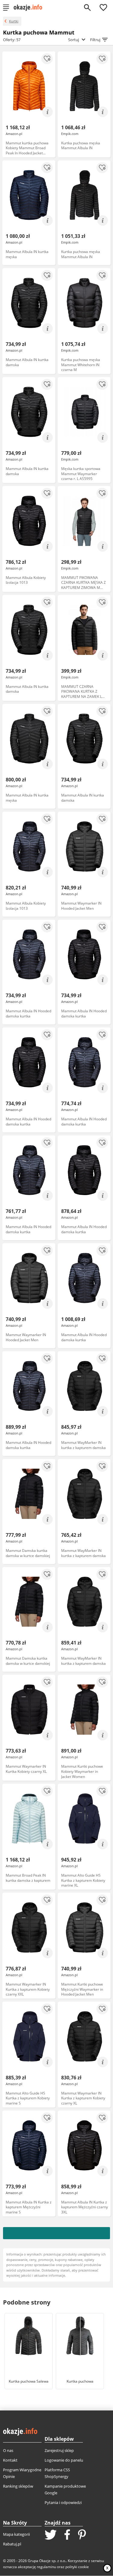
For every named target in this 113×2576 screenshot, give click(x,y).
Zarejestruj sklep (59, 2450)
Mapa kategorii (16, 2534)
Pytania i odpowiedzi (63, 2502)
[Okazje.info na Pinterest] (82, 2535)
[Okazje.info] (30, 8)
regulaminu (46, 2567)
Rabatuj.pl (12, 2544)
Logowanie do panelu (64, 2460)
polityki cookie (77, 2567)
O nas (8, 2450)
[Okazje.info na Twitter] (51, 2535)
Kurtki (14, 21)
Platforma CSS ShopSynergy (57, 2473)
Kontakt (10, 2460)
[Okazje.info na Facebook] (67, 2535)
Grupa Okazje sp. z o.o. (47, 2561)
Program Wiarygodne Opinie (22, 2473)
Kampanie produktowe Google (65, 2489)
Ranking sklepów (18, 2486)
